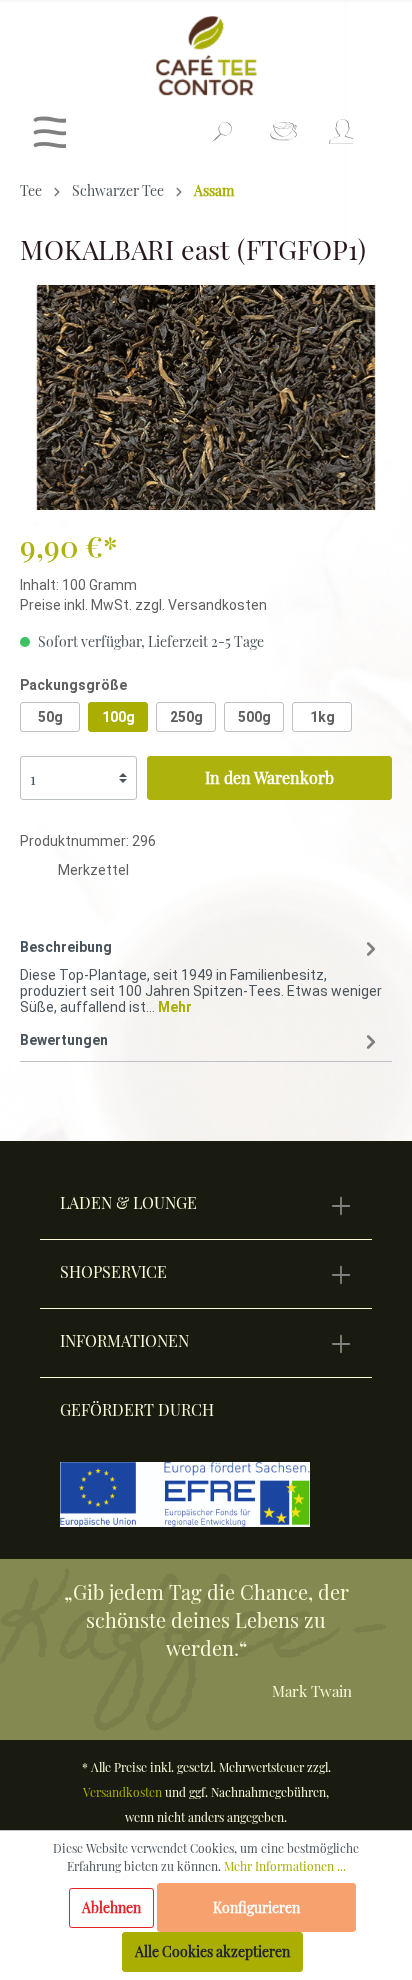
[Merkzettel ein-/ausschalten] (39, 873)
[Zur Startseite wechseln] (206, 56)
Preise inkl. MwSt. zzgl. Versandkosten (143, 605)
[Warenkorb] (379, 124)
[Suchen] (222, 140)
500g (254, 717)
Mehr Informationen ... (285, 1866)
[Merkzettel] (283, 137)
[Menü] (49, 137)
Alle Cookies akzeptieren (212, 1951)
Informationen (124, 1340)
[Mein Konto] (339, 137)
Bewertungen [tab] (64, 1040)
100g (118, 717)
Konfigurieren (256, 1907)
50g (50, 717)
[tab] (201, 973)
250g (186, 717)
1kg (322, 717)
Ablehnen (111, 1907)
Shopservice (113, 1271)
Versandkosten (122, 1792)
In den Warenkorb (269, 777)
